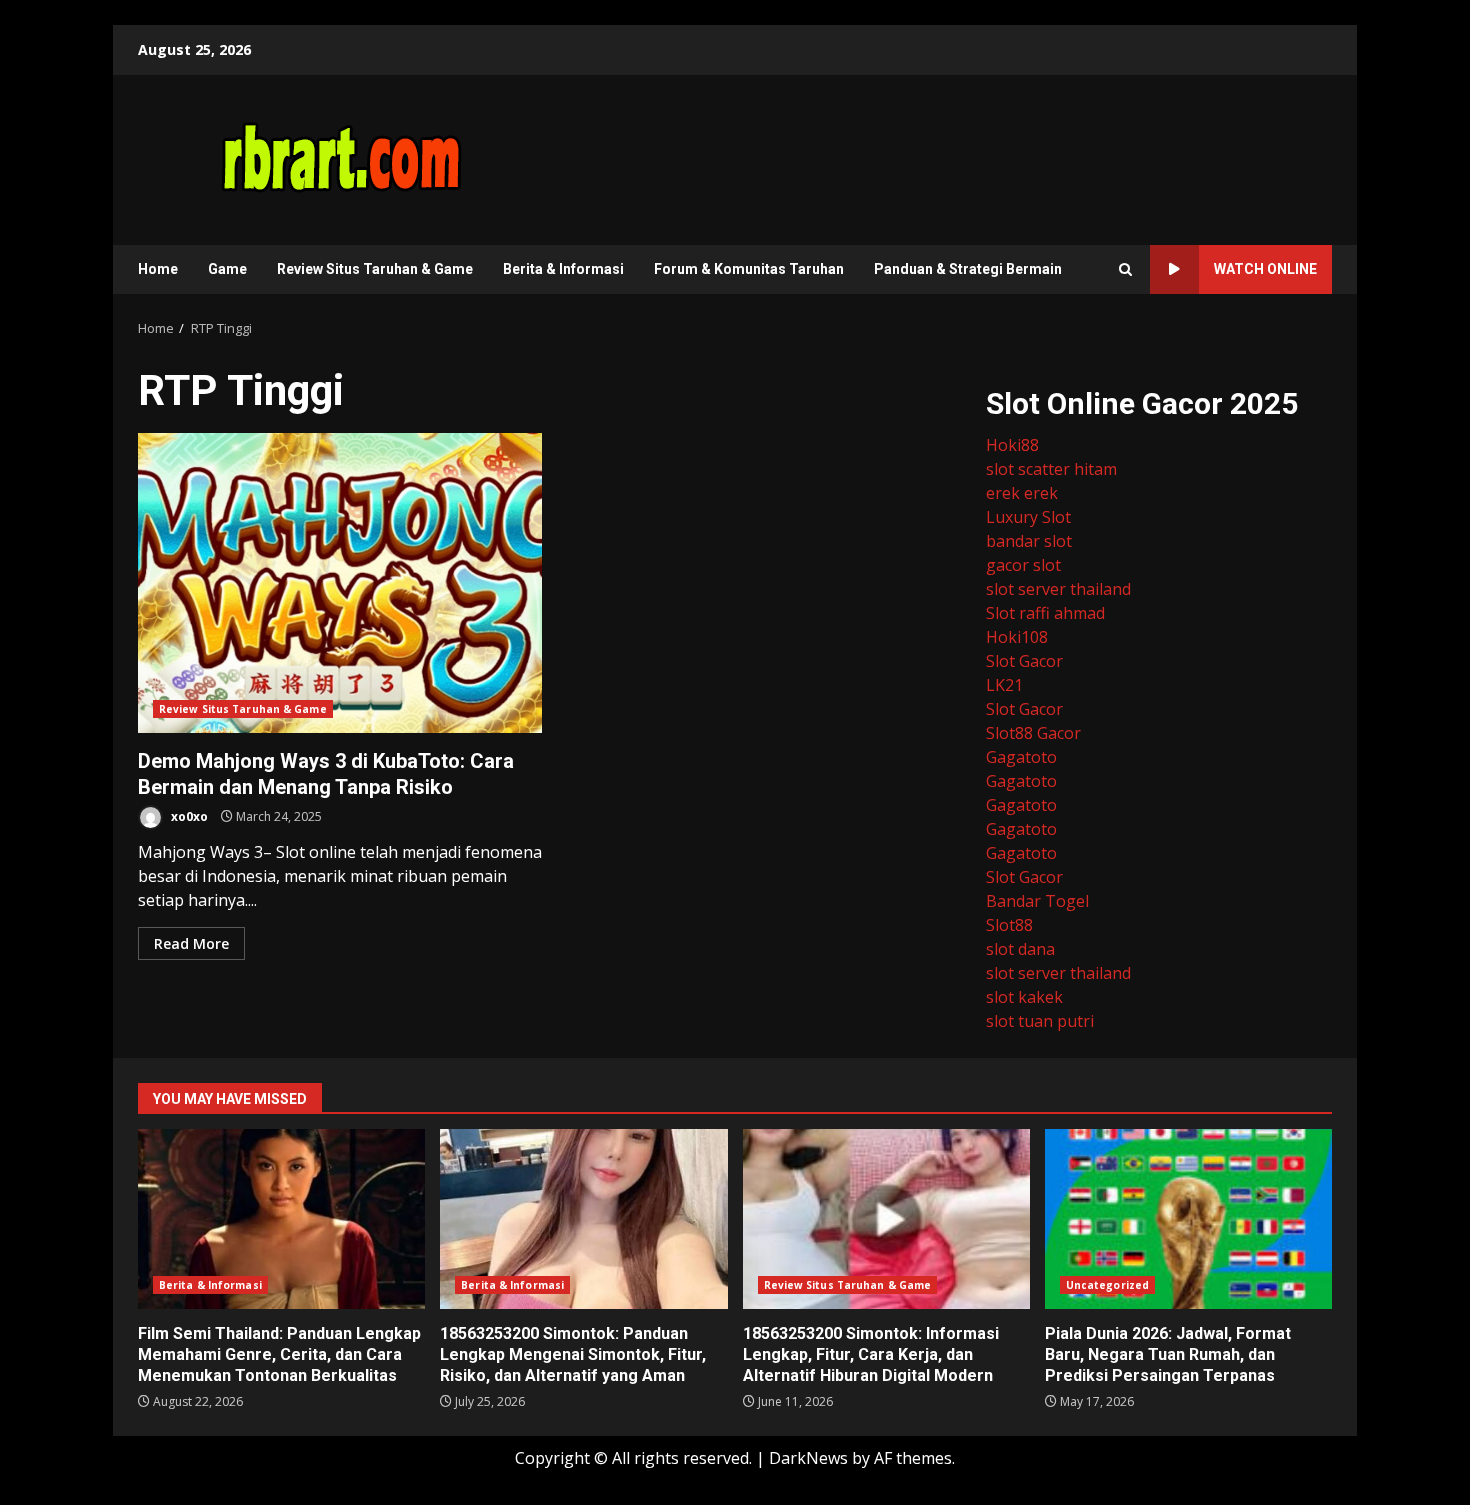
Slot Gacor (1024, 661)
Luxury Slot (1028, 517)
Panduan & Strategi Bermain (968, 269)
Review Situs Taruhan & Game (375, 269)
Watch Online (1265, 269)
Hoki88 (1012, 445)
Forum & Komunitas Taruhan (749, 269)
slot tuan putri (1040, 1021)
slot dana (1020, 949)
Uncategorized (1107, 1285)
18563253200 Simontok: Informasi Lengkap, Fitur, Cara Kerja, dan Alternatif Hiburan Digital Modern (886, 1219)
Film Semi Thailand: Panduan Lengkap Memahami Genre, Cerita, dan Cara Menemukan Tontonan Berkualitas (281, 1219)
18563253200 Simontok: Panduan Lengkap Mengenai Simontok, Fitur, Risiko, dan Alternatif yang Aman (583, 1219)
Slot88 (1009, 925)
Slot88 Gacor (1033, 733)
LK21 (1004, 685)
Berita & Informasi (563, 269)
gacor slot (1023, 565)
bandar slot (1029, 541)
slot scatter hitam (1051, 469)
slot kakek (1024, 997)
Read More (191, 943)
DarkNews (808, 1458)
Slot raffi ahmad (1045, 613)
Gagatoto (1021, 757)
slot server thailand (1058, 589)
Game (227, 269)
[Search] (1125, 269)
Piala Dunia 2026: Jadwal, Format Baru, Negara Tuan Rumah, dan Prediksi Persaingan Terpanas (1188, 1219)
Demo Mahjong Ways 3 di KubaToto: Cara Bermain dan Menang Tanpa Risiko (340, 583)
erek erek (1022, 493)
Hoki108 (1017, 637)
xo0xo (188, 816)
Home (158, 269)
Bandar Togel (1037, 901)
